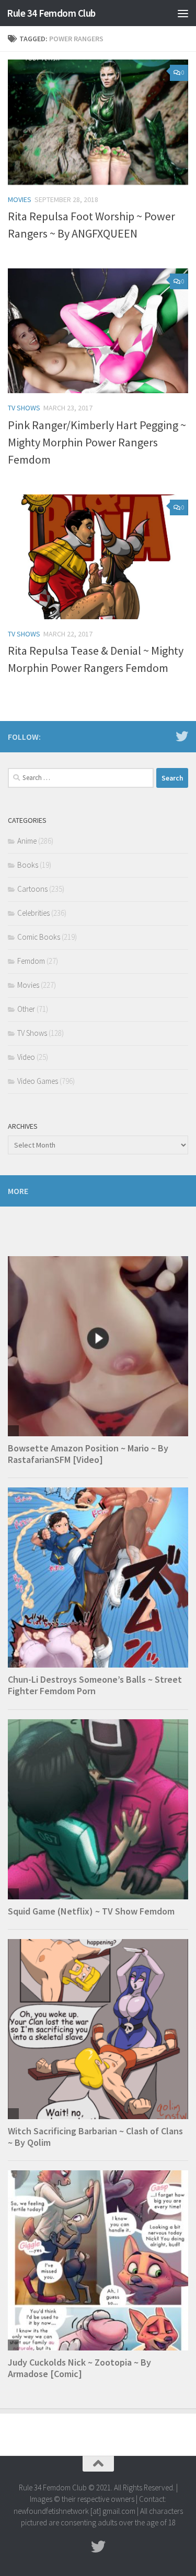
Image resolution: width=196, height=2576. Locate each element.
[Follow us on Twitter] (182, 736)
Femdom (31, 961)
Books (28, 865)
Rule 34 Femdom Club (51, 13)
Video (26, 1057)
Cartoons (32, 889)
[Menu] (183, 13)
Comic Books (39, 937)
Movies (20, 199)
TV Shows (24, 408)
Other (26, 1009)
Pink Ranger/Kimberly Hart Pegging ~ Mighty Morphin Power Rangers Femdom (97, 442)
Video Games (38, 1081)
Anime (27, 841)
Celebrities (33, 913)
